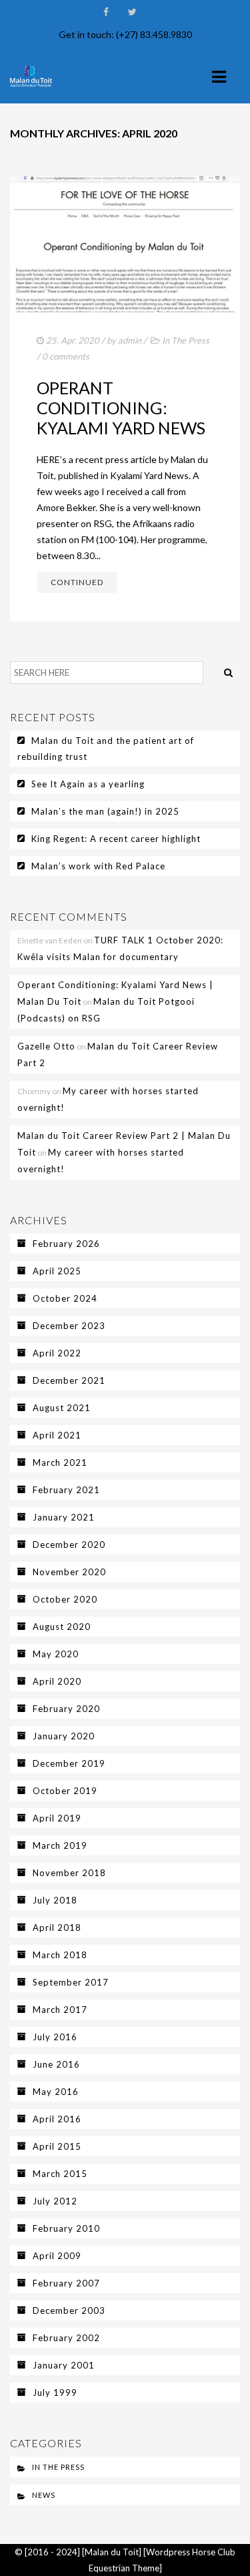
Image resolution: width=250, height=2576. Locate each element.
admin (130, 340)
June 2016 (56, 2064)
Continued (77, 582)
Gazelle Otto (46, 1046)
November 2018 (69, 1873)
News (44, 2495)
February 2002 (66, 2338)
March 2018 (60, 1955)
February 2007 (66, 2283)
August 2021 (62, 1408)
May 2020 (56, 1654)
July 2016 (55, 2037)
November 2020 (69, 1572)
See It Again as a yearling (88, 784)
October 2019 (65, 1791)
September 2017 (71, 1982)
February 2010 (66, 2228)
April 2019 (57, 1818)
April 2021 (57, 1435)
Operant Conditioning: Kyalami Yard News (121, 408)
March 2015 (60, 2174)
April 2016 (57, 2119)
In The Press (186, 340)
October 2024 (65, 1298)
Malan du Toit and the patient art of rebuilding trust (106, 749)
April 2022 (57, 1353)
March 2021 (60, 1462)
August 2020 (62, 1627)
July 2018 (55, 1900)
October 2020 (65, 1599)
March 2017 (60, 2010)
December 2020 (69, 1545)
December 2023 (69, 1326)
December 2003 (69, 2310)
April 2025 (57, 1271)
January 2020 (64, 1736)
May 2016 (56, 2092)
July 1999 (55, 2393)
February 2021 (66, 1490)
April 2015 (57, 2146)
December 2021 (69, 1380)
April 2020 (57, 1681)
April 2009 (57, 2256)
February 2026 (66, 1244)
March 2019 (60, 1845)
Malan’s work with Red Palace (98, 866)
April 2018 (57, 1927)
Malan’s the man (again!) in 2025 (105, 811)
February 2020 (66, 1709)
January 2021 (64, 1517)
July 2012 (55, 2201)
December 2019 (69, 1763)
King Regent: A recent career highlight (116, 839)
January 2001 (64, 2365)
